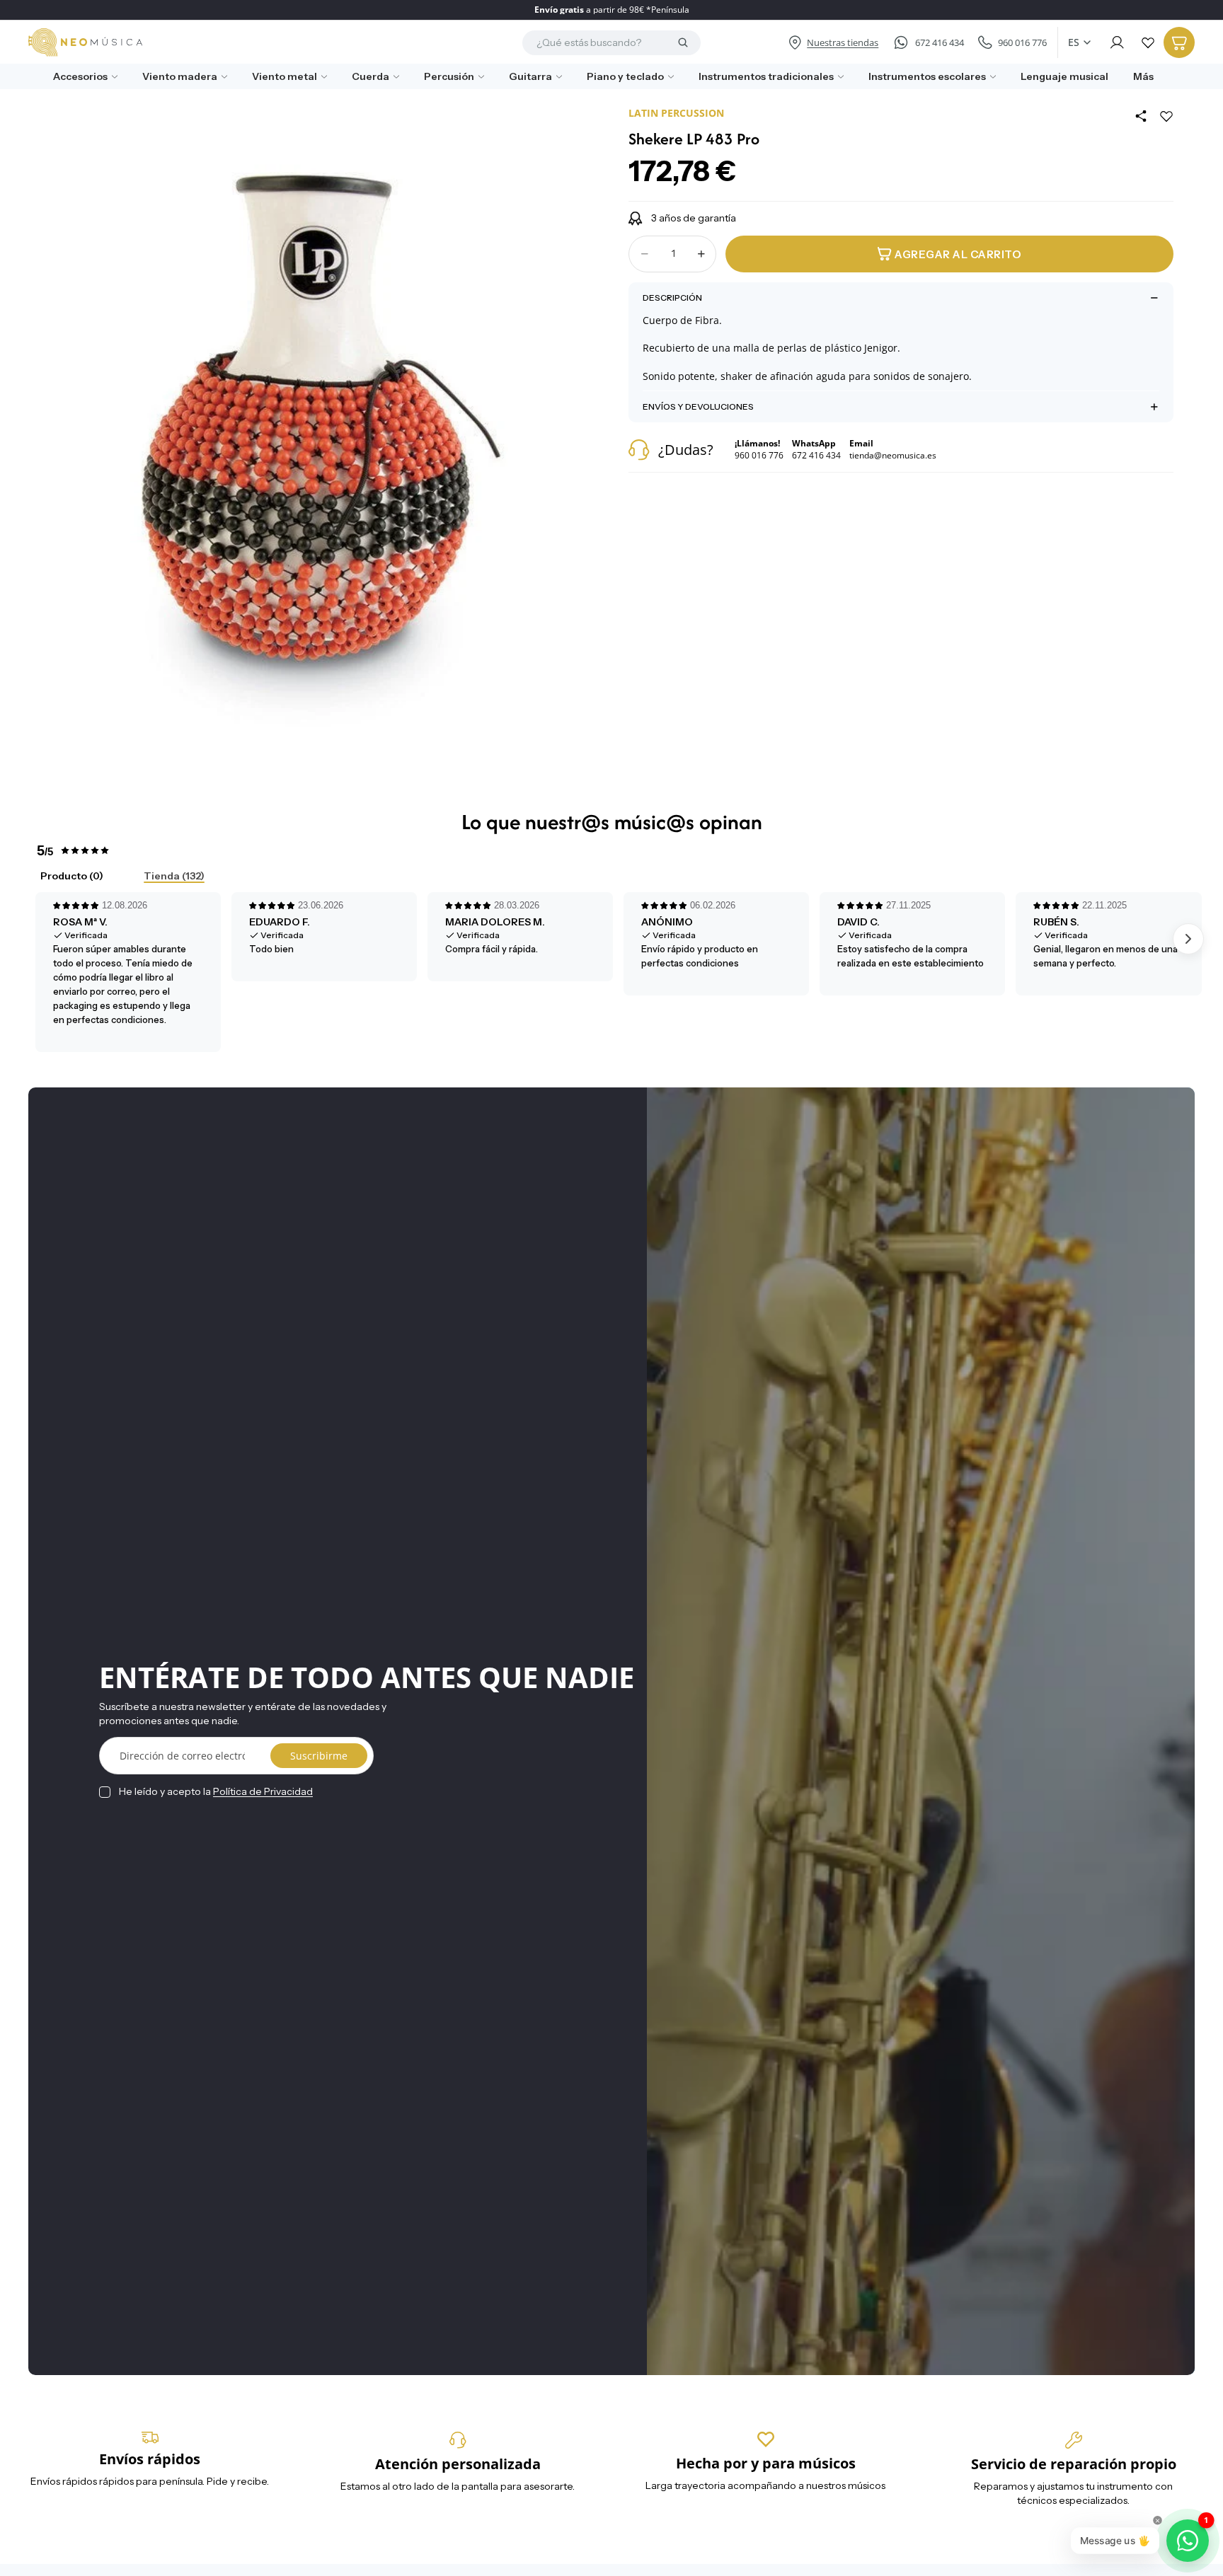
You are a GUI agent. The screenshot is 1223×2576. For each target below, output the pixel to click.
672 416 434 (940, 42)
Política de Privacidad (263, 1791)
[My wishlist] (1148, 42)
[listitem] (1138, 77)
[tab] (61, 877)
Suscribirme (319, 1756)
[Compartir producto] (1141, 116)
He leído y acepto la (216, 1791)
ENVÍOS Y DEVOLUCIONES (698, 406)
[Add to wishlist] (1166, 116)
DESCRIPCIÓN (672, 298)
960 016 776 (1022, 42)
